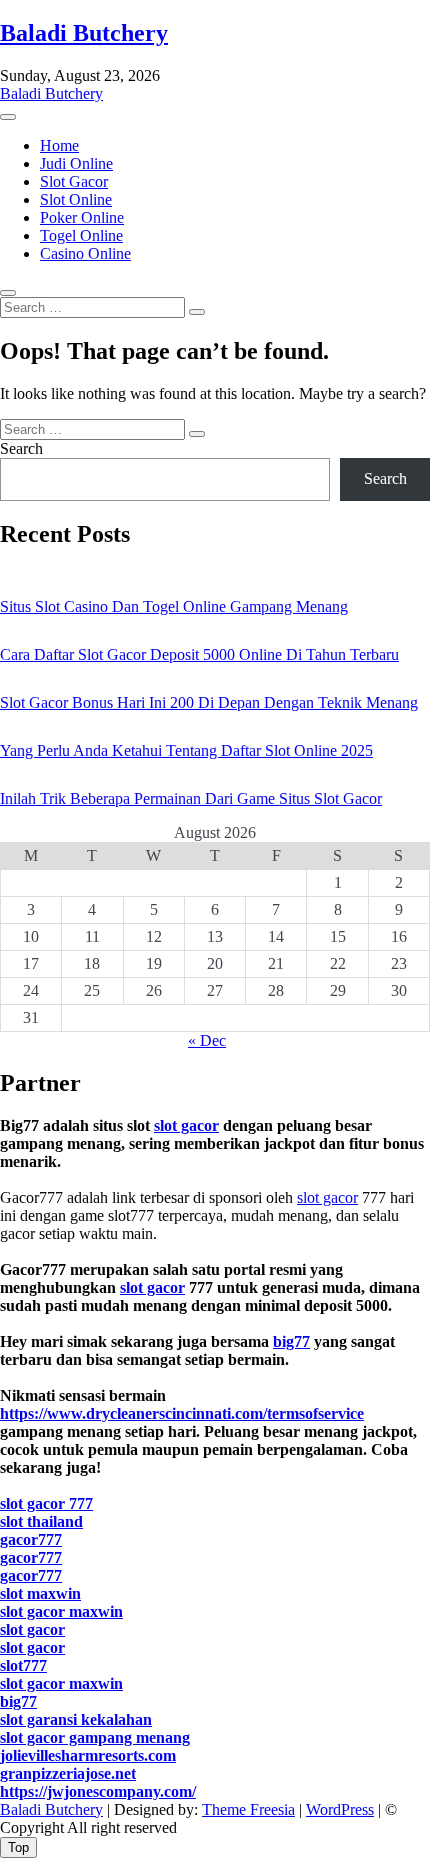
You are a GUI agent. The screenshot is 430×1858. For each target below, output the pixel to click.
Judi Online (76, 163)
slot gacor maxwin (61, 1611)
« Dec (207, 1040)
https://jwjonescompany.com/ (98, 1791)
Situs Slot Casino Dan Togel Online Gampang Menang (174, 606)
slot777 (23, 1665)
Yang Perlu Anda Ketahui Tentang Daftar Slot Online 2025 (186, 750)
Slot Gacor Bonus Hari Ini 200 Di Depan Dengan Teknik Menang (209, 702)
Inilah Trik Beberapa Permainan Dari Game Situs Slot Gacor (191, 798)
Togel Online (81, 235)
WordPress (340, 1809)
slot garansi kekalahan (76, 1719)
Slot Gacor (74, 181)
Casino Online (85, 253)
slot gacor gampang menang (95, 1737)
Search (21, 448)
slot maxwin (40, 1593)
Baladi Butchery (84, 33)
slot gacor (186, 1125)
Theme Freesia (248, 1809)
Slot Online (76, 199)
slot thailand (41, 1521)
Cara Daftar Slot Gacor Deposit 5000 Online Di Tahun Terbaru (199, 654)
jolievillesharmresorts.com (88, 1755)
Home (59, 145)
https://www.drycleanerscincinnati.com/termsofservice (182, 1413)
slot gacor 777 (46, 1503)
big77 (291, 1341)
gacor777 (31, 1539)
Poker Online (82, 217)
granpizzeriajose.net (68, 1773)
